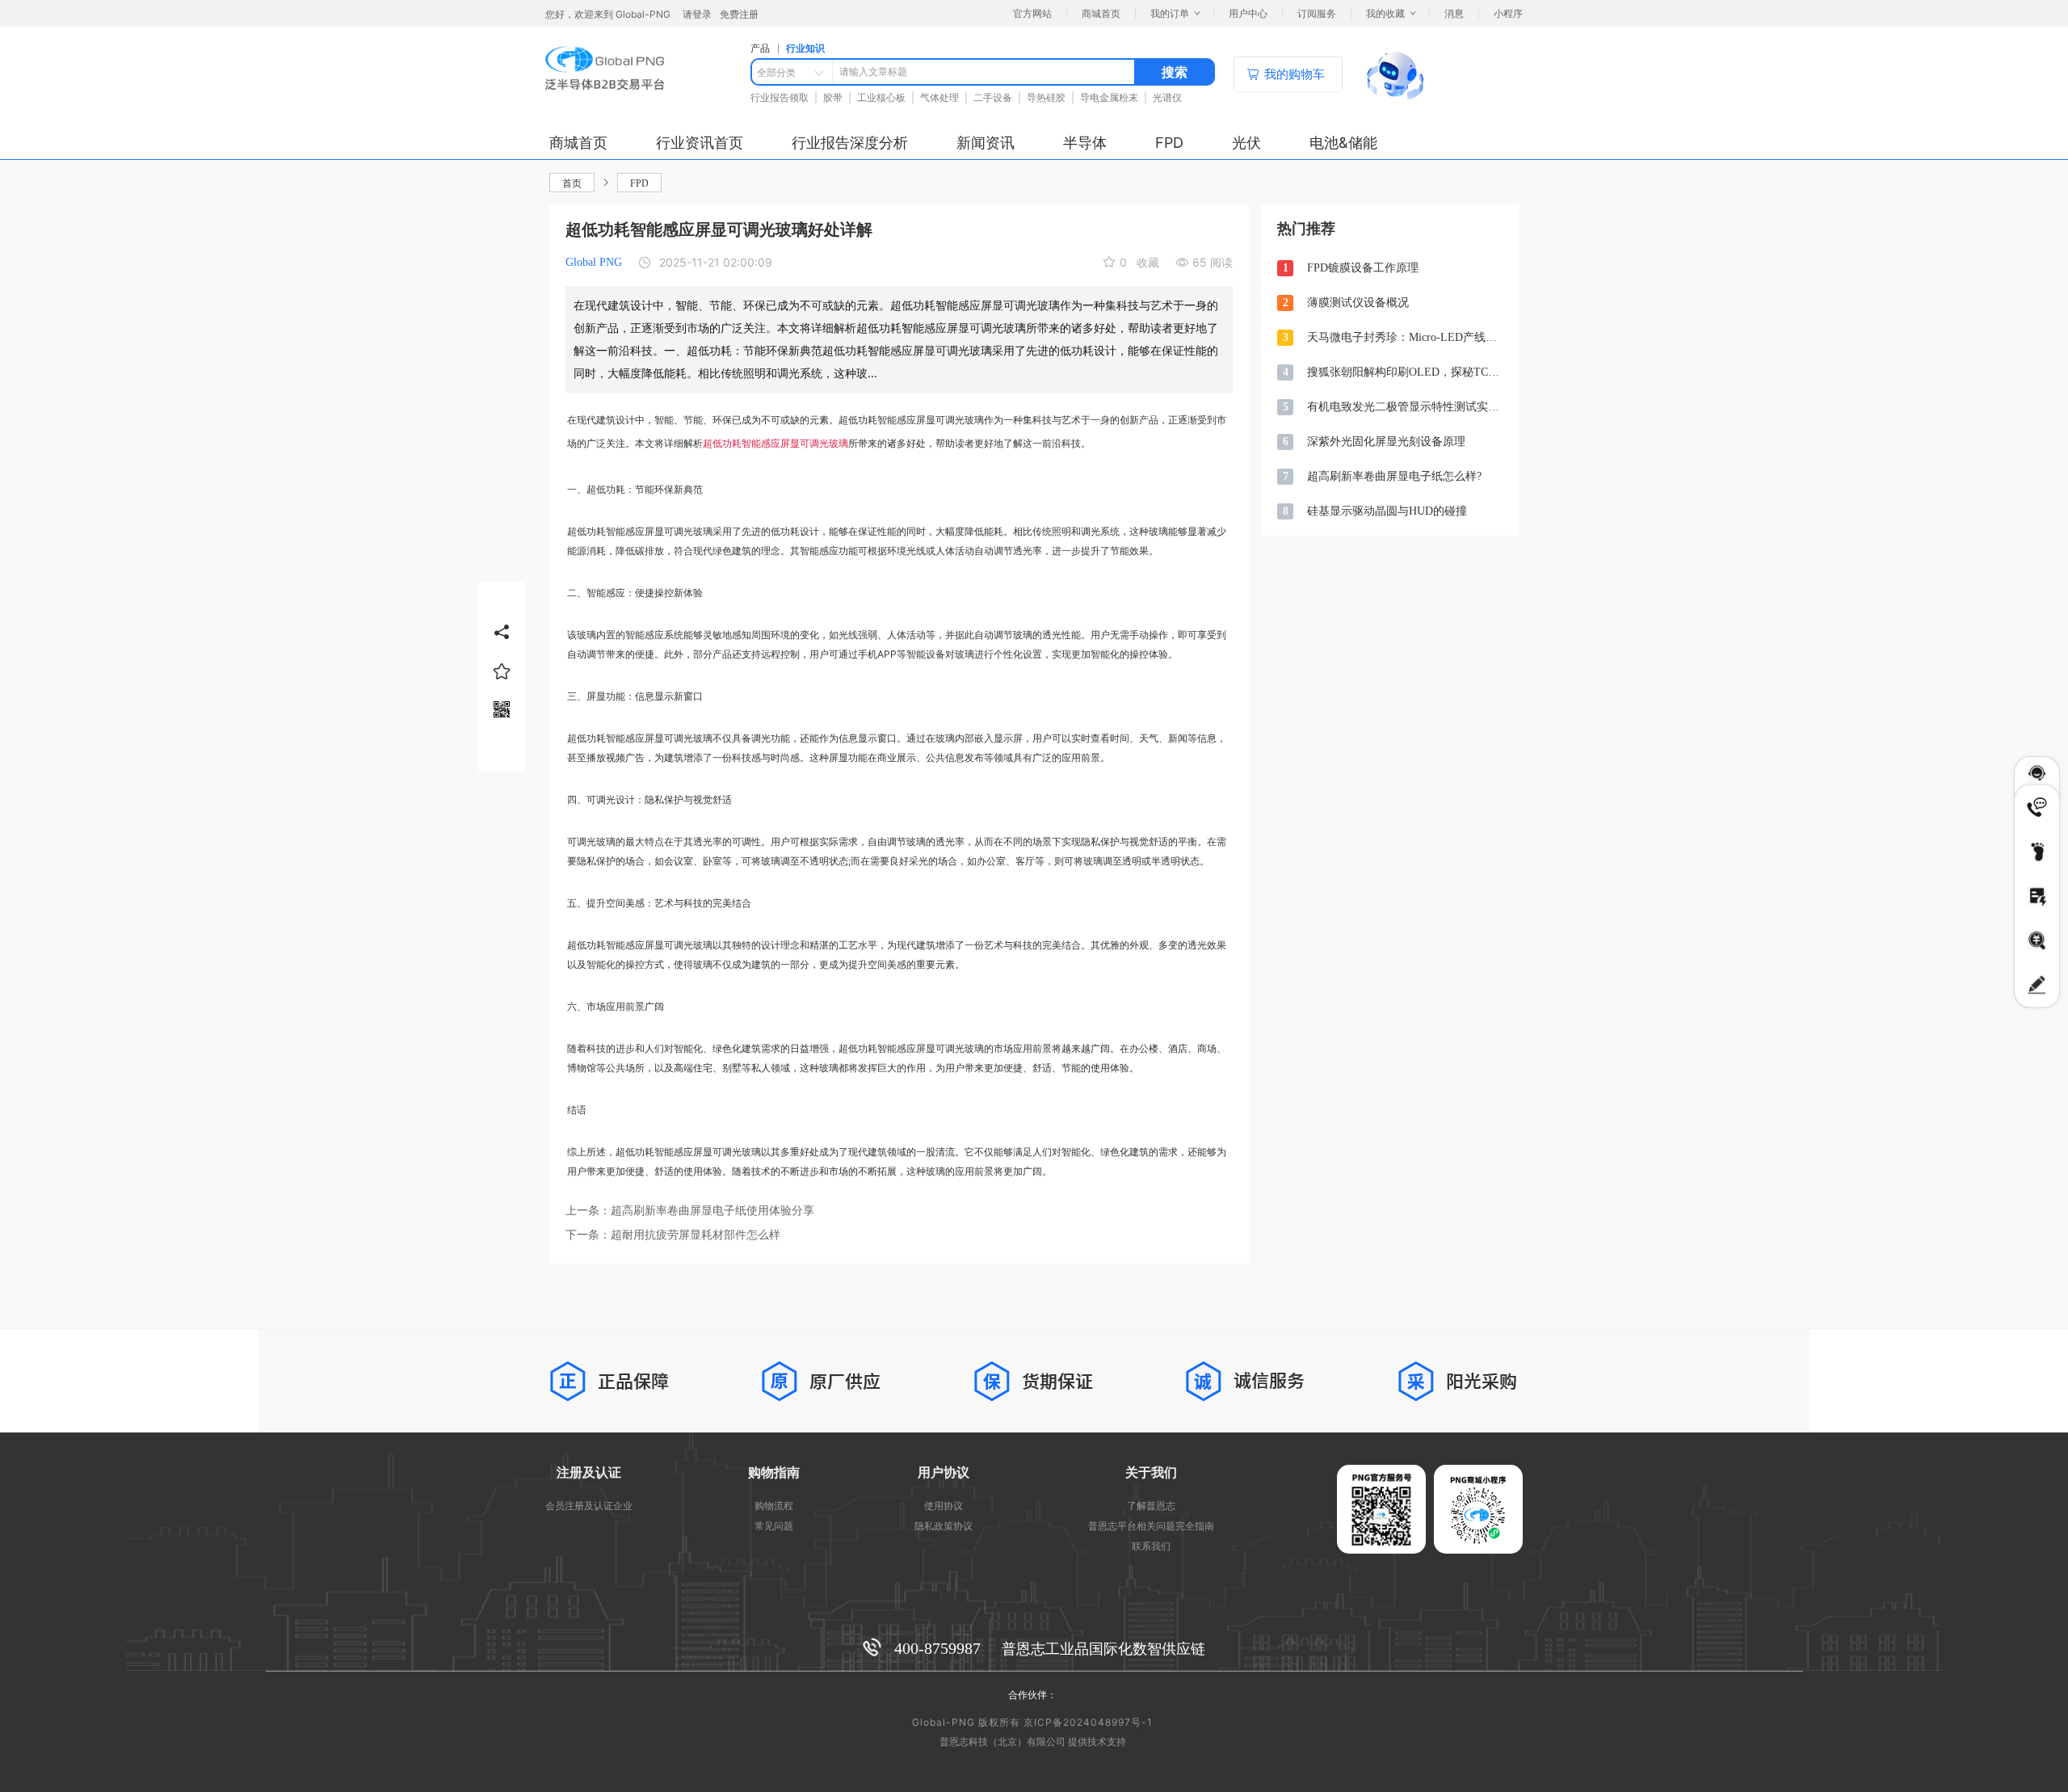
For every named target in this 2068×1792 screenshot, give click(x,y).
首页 (572, 183)
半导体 (1085, 143)
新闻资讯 (986, 143)
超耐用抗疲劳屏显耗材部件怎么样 (696, 1235)
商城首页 (578, 143)
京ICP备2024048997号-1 (1088, 1722)
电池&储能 (1343, 143)
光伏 (1246, 143)
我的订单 (1170, 13)
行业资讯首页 (700, 143)
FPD (1169, 143)
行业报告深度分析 (850, 143)
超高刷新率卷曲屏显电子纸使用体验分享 (712, 1211)
